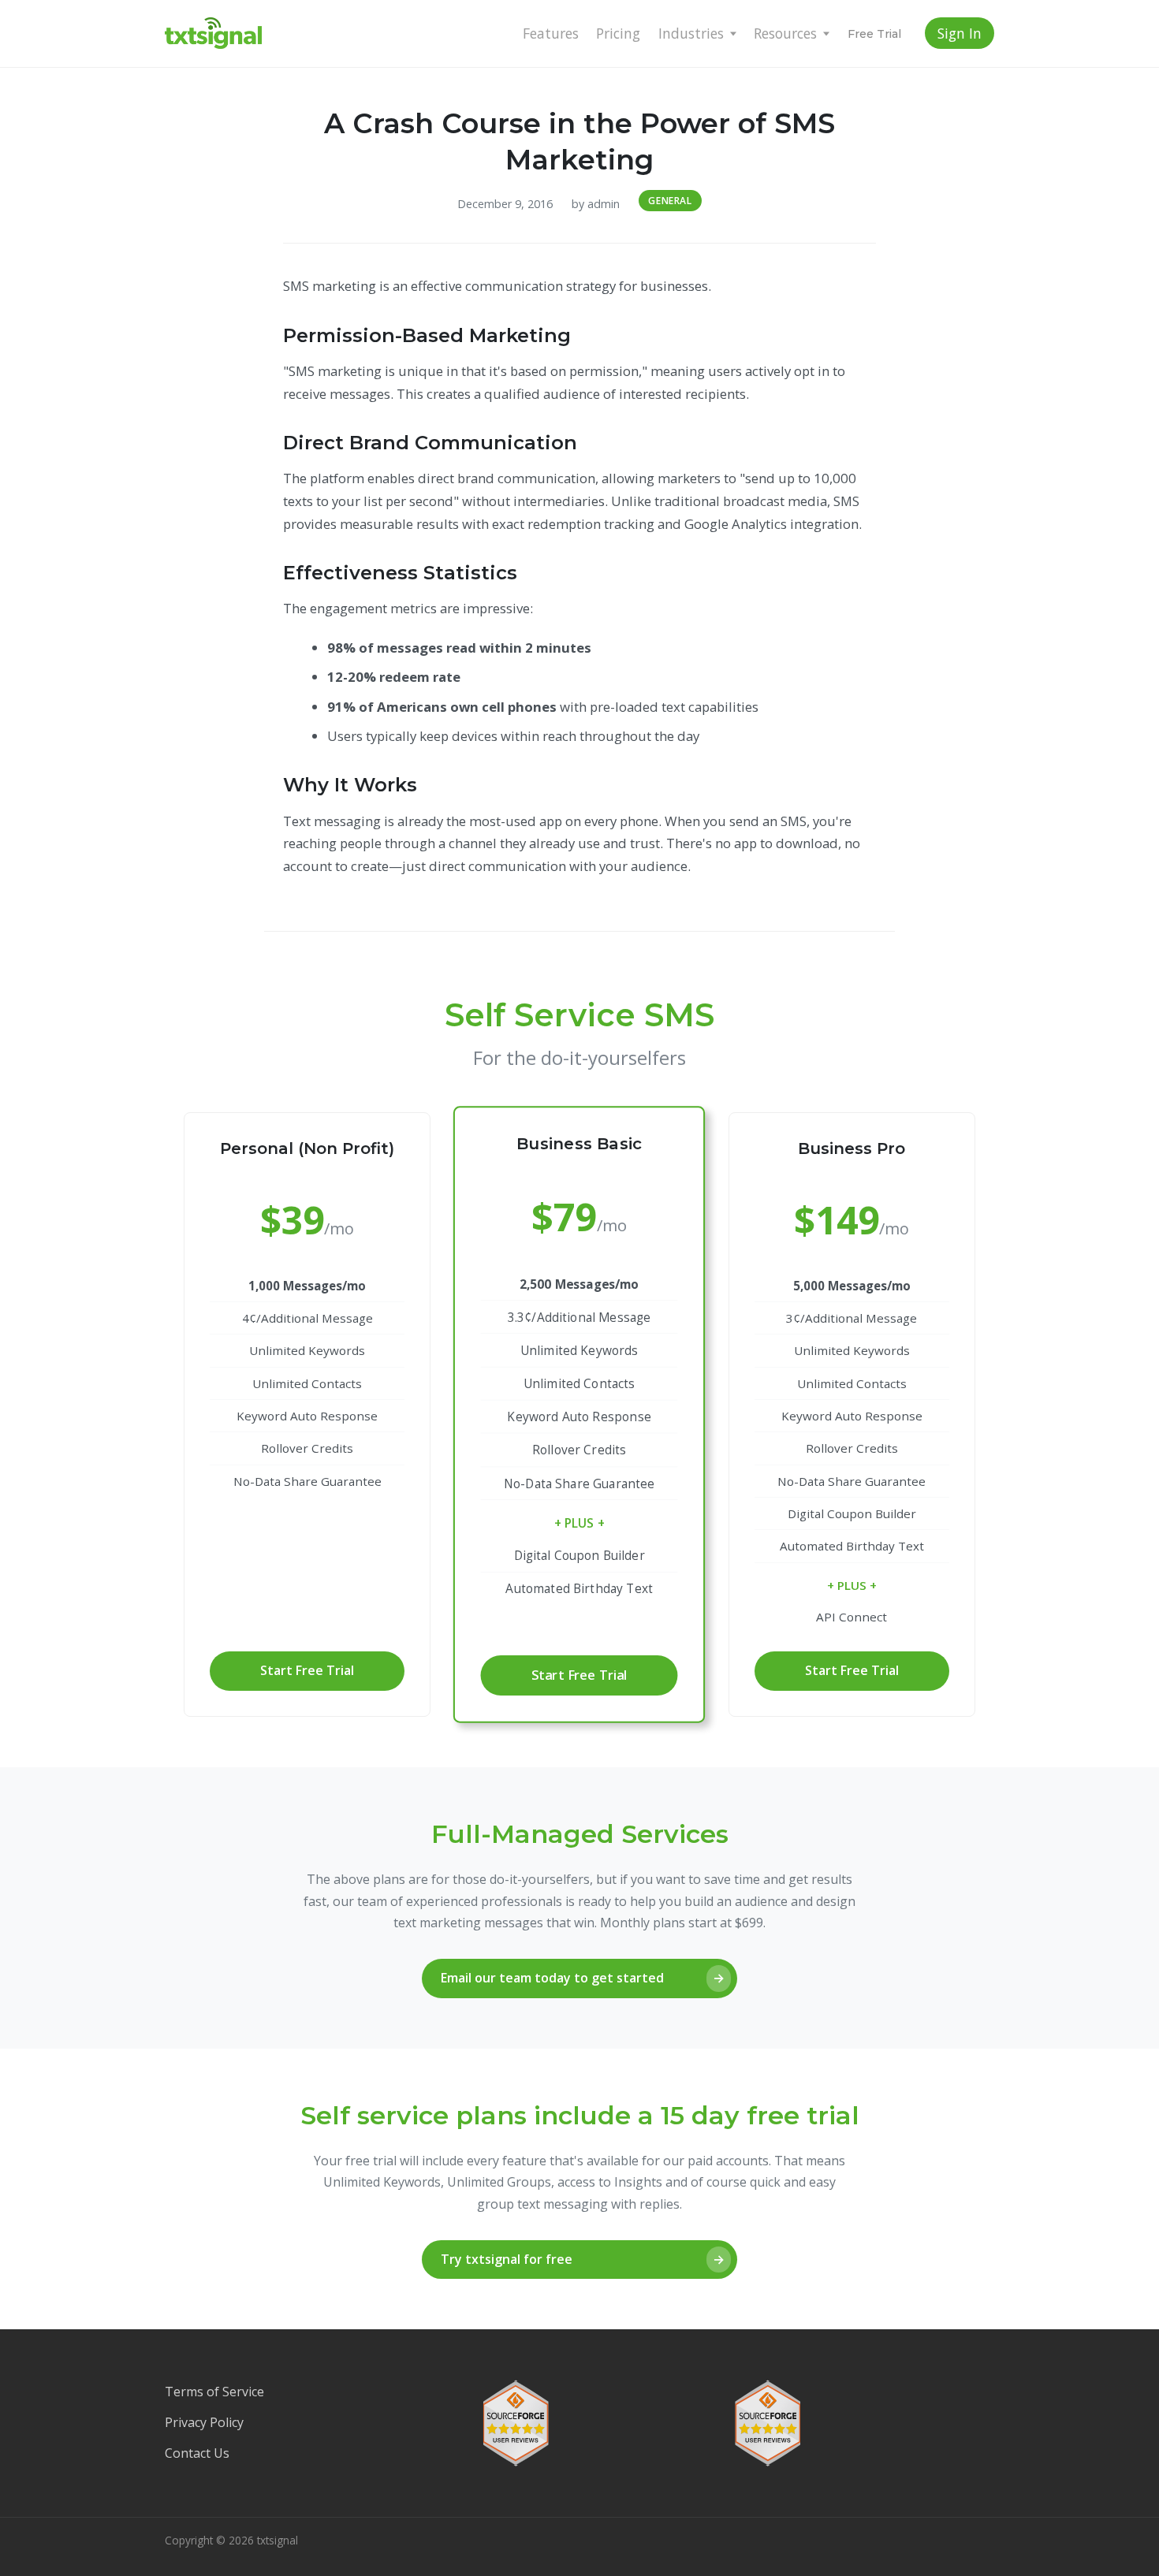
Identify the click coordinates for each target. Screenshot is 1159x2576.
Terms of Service (214, 2392)
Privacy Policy (204, 2422)
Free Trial (874, 34)
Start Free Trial (307, 1670)
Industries (691, 33)
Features (551, 33)
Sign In (960, 33)
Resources (785, 33)
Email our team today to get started (583, 1978)
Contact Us (197, 2453)
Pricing (618, 33)
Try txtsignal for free (583, 2259)
